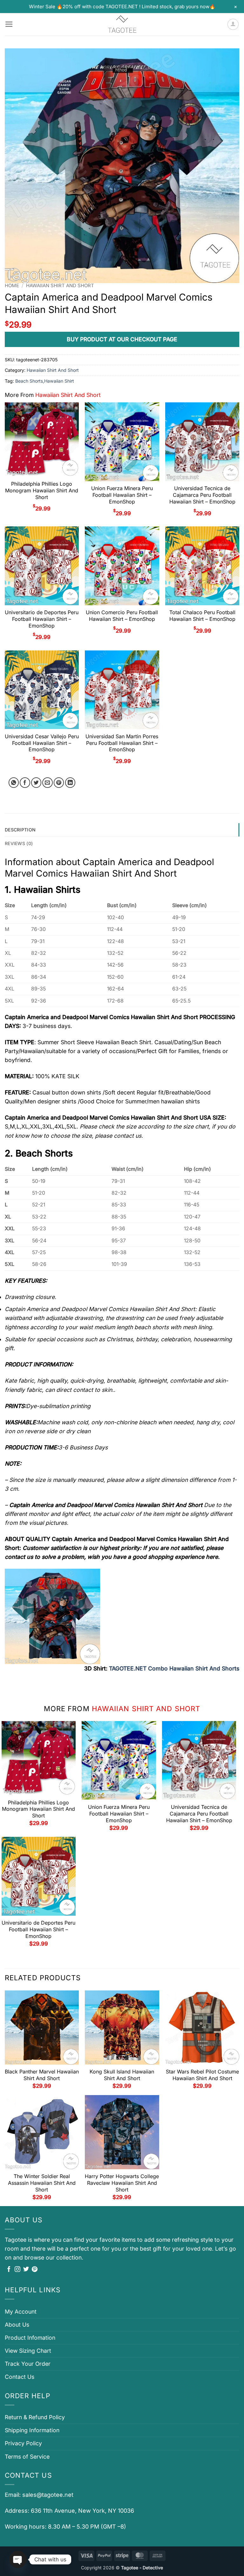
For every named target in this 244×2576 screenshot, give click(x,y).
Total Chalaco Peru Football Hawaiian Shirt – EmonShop (202, 616)
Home (12, 286)
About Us (17, 2325)
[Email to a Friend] (47, 783)
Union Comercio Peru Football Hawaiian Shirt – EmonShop (122, 616)
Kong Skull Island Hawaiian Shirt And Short (122, 2075)
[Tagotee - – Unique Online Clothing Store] (122, 24)
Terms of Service (27, 2457)
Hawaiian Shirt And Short (60, 286)
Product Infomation (30, 2338)
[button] (9, 24)
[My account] (233, 24)
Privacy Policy (23, 2443)
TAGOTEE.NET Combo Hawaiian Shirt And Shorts (174, 1668)
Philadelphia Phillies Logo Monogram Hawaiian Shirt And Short (42, 490)
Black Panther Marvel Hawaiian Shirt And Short (42, 2075)
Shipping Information (32, 2430)
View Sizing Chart (28, 2351)
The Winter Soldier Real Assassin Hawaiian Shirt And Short (42, 2183)
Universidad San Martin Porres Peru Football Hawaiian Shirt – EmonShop (122, 743)
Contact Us (20, 2377)
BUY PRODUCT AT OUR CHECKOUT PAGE (122, 339)
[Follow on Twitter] (26, 2270)
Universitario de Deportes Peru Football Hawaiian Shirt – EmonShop (42, 619)
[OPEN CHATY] (18, 2559)
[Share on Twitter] (36, 783)
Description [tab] (20, 830)
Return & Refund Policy (35, 2417)
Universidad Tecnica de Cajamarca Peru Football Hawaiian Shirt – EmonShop (202, 495)
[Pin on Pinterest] (59, 783)
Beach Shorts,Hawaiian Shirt (45, 381)
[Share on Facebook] (25, 783)
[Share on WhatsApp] (14, 783)
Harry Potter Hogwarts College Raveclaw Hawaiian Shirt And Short (122, 2183)
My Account (21, 2312)
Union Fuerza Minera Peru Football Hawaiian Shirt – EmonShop (122, 495)
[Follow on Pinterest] (35, 2270)
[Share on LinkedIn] (70, 783)
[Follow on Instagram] (17, 2270)
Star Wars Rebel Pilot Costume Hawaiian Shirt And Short (202, 2075)
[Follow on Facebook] (9, 2270)
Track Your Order (28, 2364)
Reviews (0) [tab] (19, 843)
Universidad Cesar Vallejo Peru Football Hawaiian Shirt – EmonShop (42, 743)
